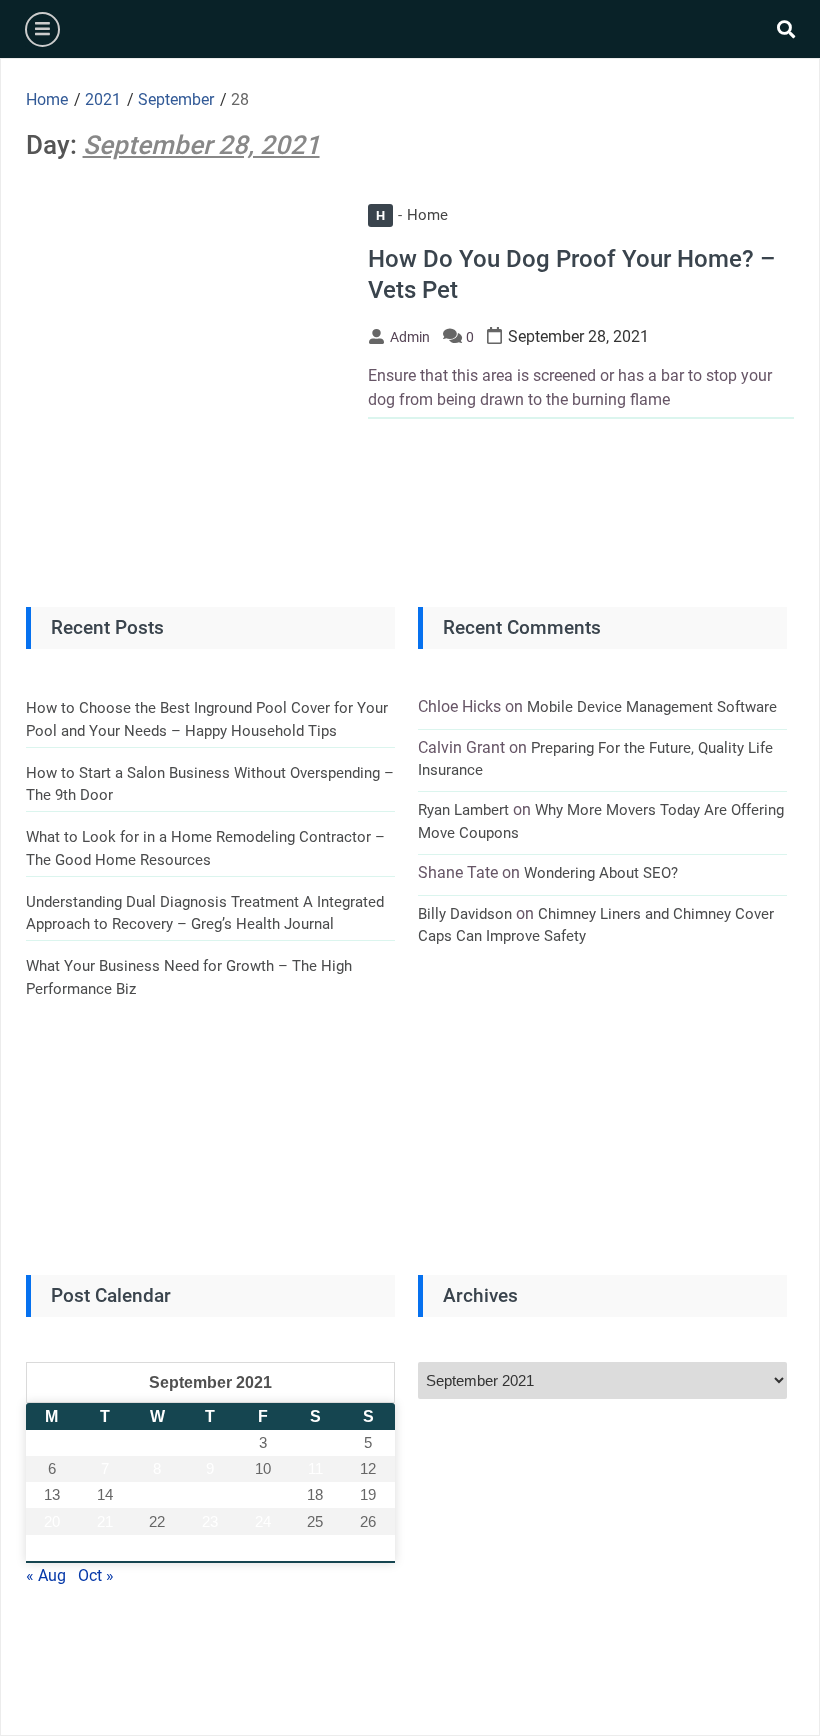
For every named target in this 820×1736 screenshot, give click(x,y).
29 (157, 1547)
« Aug (46, 1575)
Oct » (96, 1575)
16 (210, 1494)
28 (105, 1547)
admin (410, 337)
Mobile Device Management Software (652, 707)
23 (210, 1521)
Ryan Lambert (463, 810)
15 (157, 1494)
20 (52, 1521)
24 (263, 1521)
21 (105, 1521)
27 (52, 1547)
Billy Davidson (465, 914)
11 (315, 1468)
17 (263, 1494)
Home (412, 215)
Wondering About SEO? (601, 873)
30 (210, 1547)
